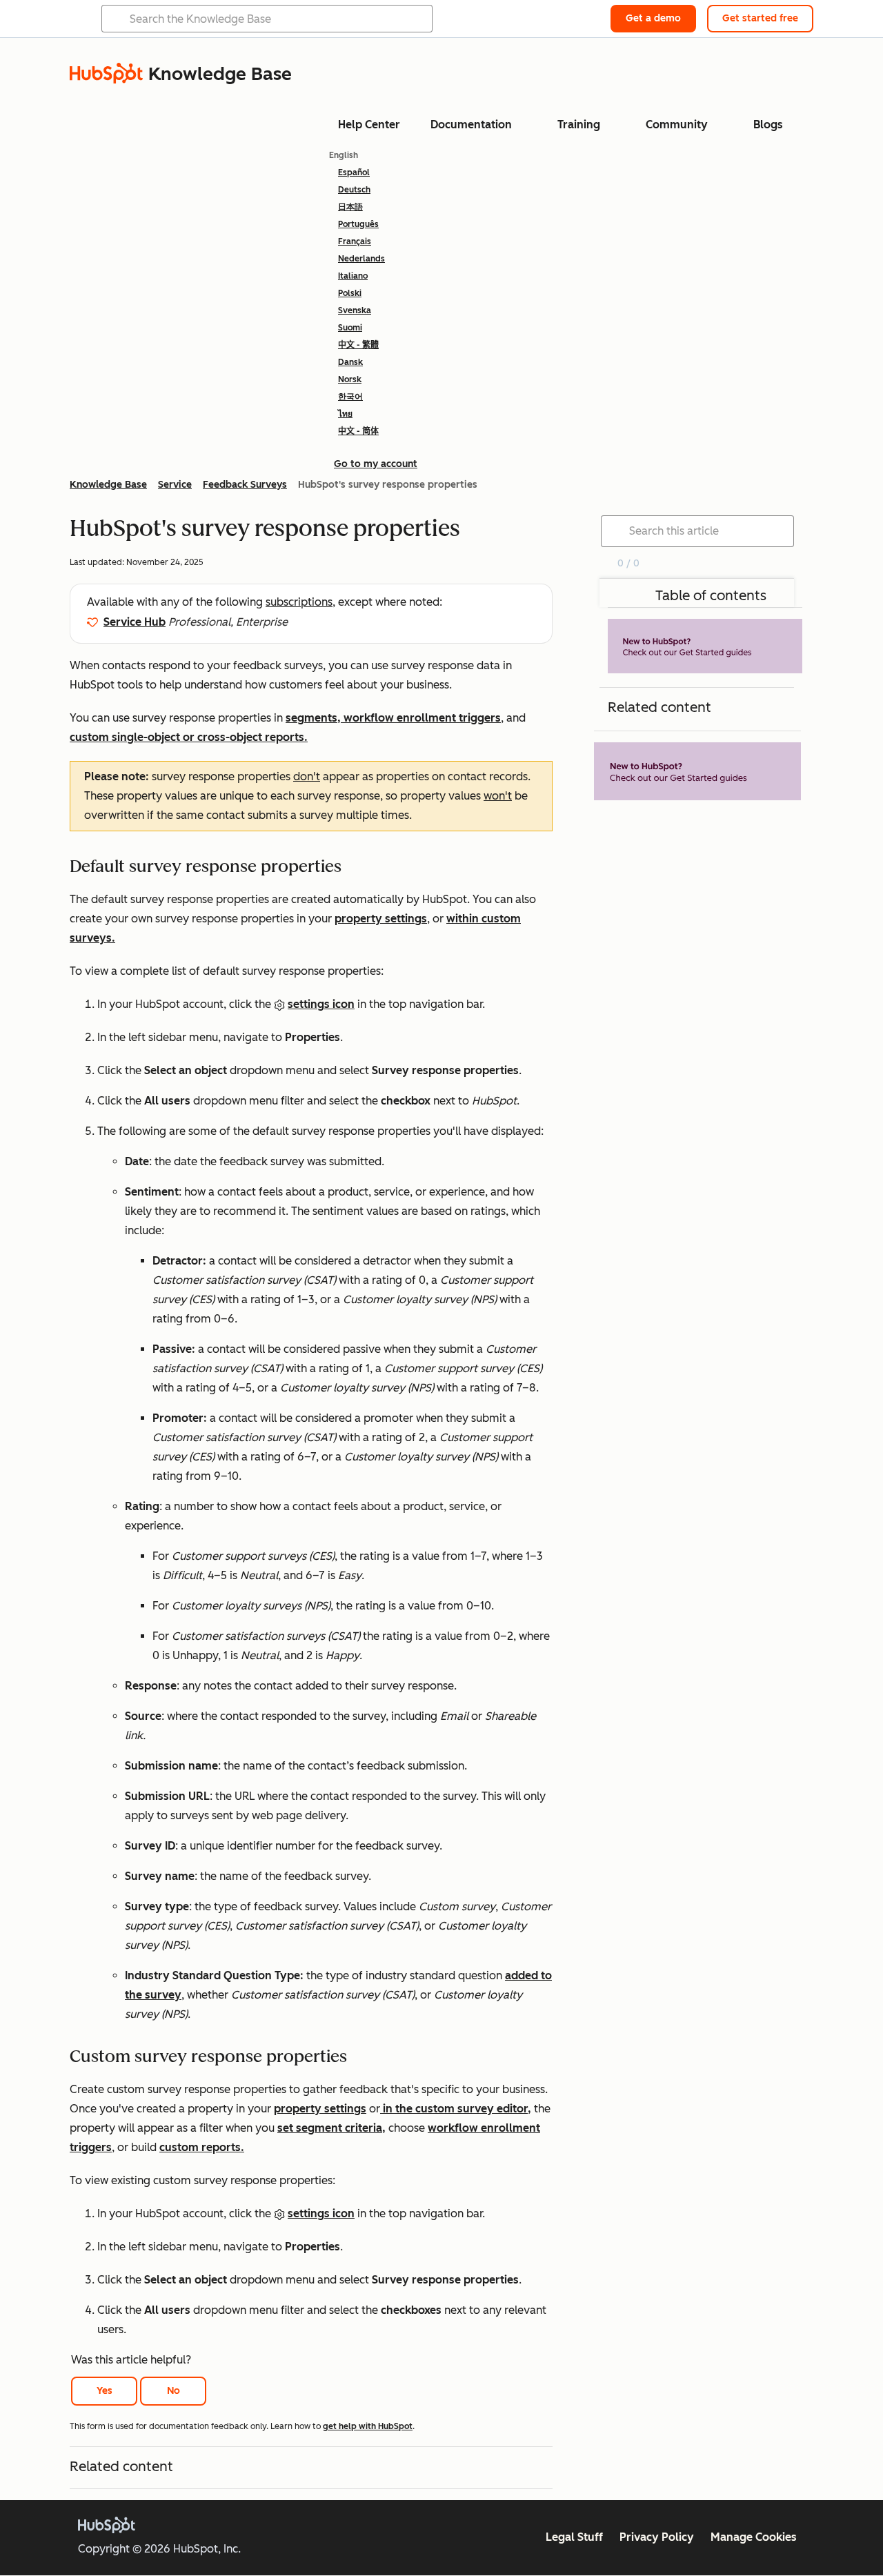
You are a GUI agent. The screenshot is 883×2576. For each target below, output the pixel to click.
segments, (315, 718)
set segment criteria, (331, 2128)
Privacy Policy (657, 2537)
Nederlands (361, 259)
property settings (381, 919)
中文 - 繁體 (358, 345)
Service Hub (135, 622)
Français (355, 241)
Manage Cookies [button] (754, 2537)
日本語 (350, 207)
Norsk (350, 379)
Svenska (355, 310)
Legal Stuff (574, 2537)
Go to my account (376, 464)
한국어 (350, 397)
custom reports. (202, 2147)
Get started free (760, 18)
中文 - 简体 (358, 431)
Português (358, 224)
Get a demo (653, 18)
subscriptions (299, 602)
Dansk (350, 362)
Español (354, 172)
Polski (350, 293)
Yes (105, 2391)
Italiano (353, 276)
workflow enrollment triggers (422, 718)
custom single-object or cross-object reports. (189, 737)
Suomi (350, 328)
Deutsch (354, 190)
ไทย (345, 414)
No (173, 2391)
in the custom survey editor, (456, 2109)
